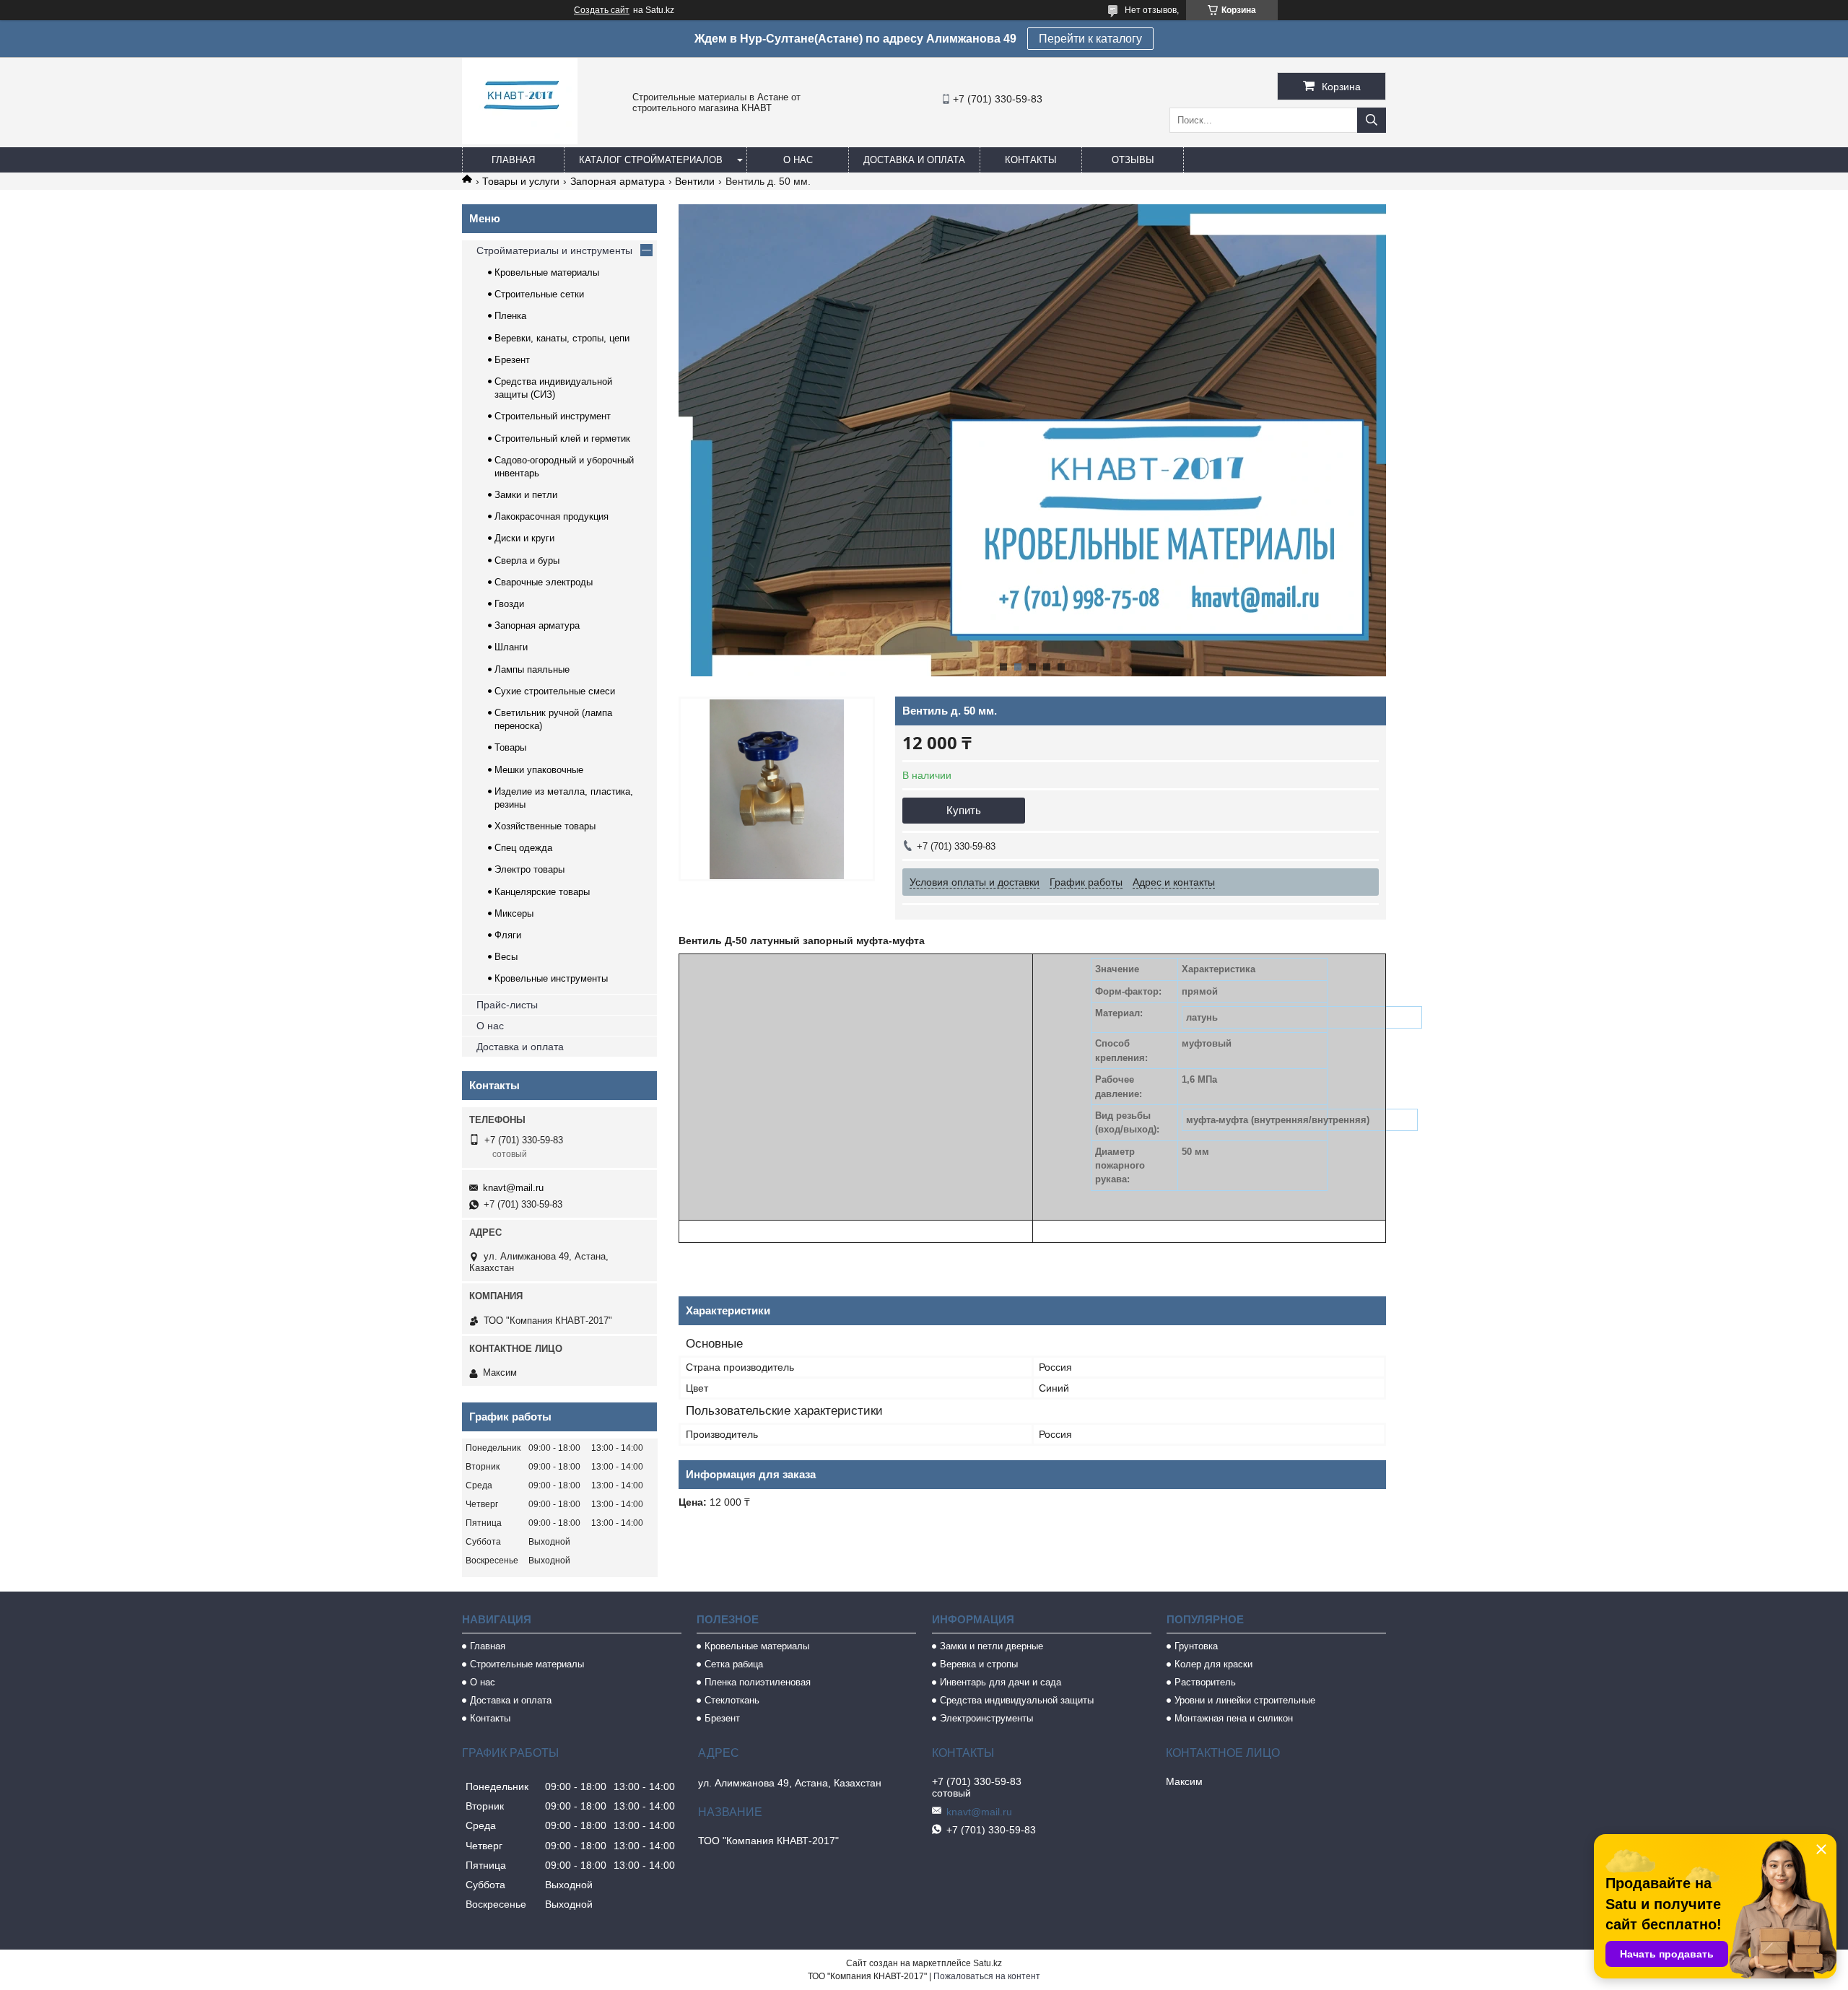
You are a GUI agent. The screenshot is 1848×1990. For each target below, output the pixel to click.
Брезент (512, 360)
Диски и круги (524, 538)
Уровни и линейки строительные (1245, 1700)
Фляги (508, 935)
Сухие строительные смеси (555, 691)
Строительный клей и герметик (562, 438)
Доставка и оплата (914, 160)
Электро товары (529, 869)
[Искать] (1372, 120)
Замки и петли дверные (991, 1646)
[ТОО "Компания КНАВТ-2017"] (520, 141)
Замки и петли (526, 495)
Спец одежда (523, 848)
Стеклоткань (732, 1700)
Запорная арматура (618, 181)
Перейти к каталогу (1090, 39)
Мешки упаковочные (539, 770)
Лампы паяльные (532, 669)
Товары (510, 747)
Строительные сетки (539, 294)
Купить (964, 810)
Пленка (510, 316)
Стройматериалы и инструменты (554, 250)
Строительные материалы (527, 1664)
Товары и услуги (521, 181)
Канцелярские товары (542, 892)
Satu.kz (988, 1963)
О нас (798, 160)
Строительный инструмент (553, 416)
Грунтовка (1196, 1646)
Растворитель (1205, 1682)
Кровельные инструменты (551, 978)
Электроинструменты (986, 1718)
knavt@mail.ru (513, 1188)
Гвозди (509, 604)
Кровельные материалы (547, 272)
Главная (513, 160)
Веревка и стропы (979, 1664)
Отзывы (1133, 160)
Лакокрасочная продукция (552, 516)
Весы (506, 957)
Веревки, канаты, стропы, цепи (562, 338)
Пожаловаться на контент (987, 1976)
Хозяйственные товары (545, 826)
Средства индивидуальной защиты (1017, 1700)
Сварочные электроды (544, 582)
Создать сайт (602, 10)
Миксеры (514, 913)
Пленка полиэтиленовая (758, 1682)
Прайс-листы (507, 1005)
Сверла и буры (527, 560)
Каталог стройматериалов (651, 160)
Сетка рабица (734, 1664)
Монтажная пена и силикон (1234, 1718)
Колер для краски (1213, 1664)
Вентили (695, 181)
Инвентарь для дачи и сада (1001, 1682)
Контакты (1031, 160)
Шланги (511, 647)
